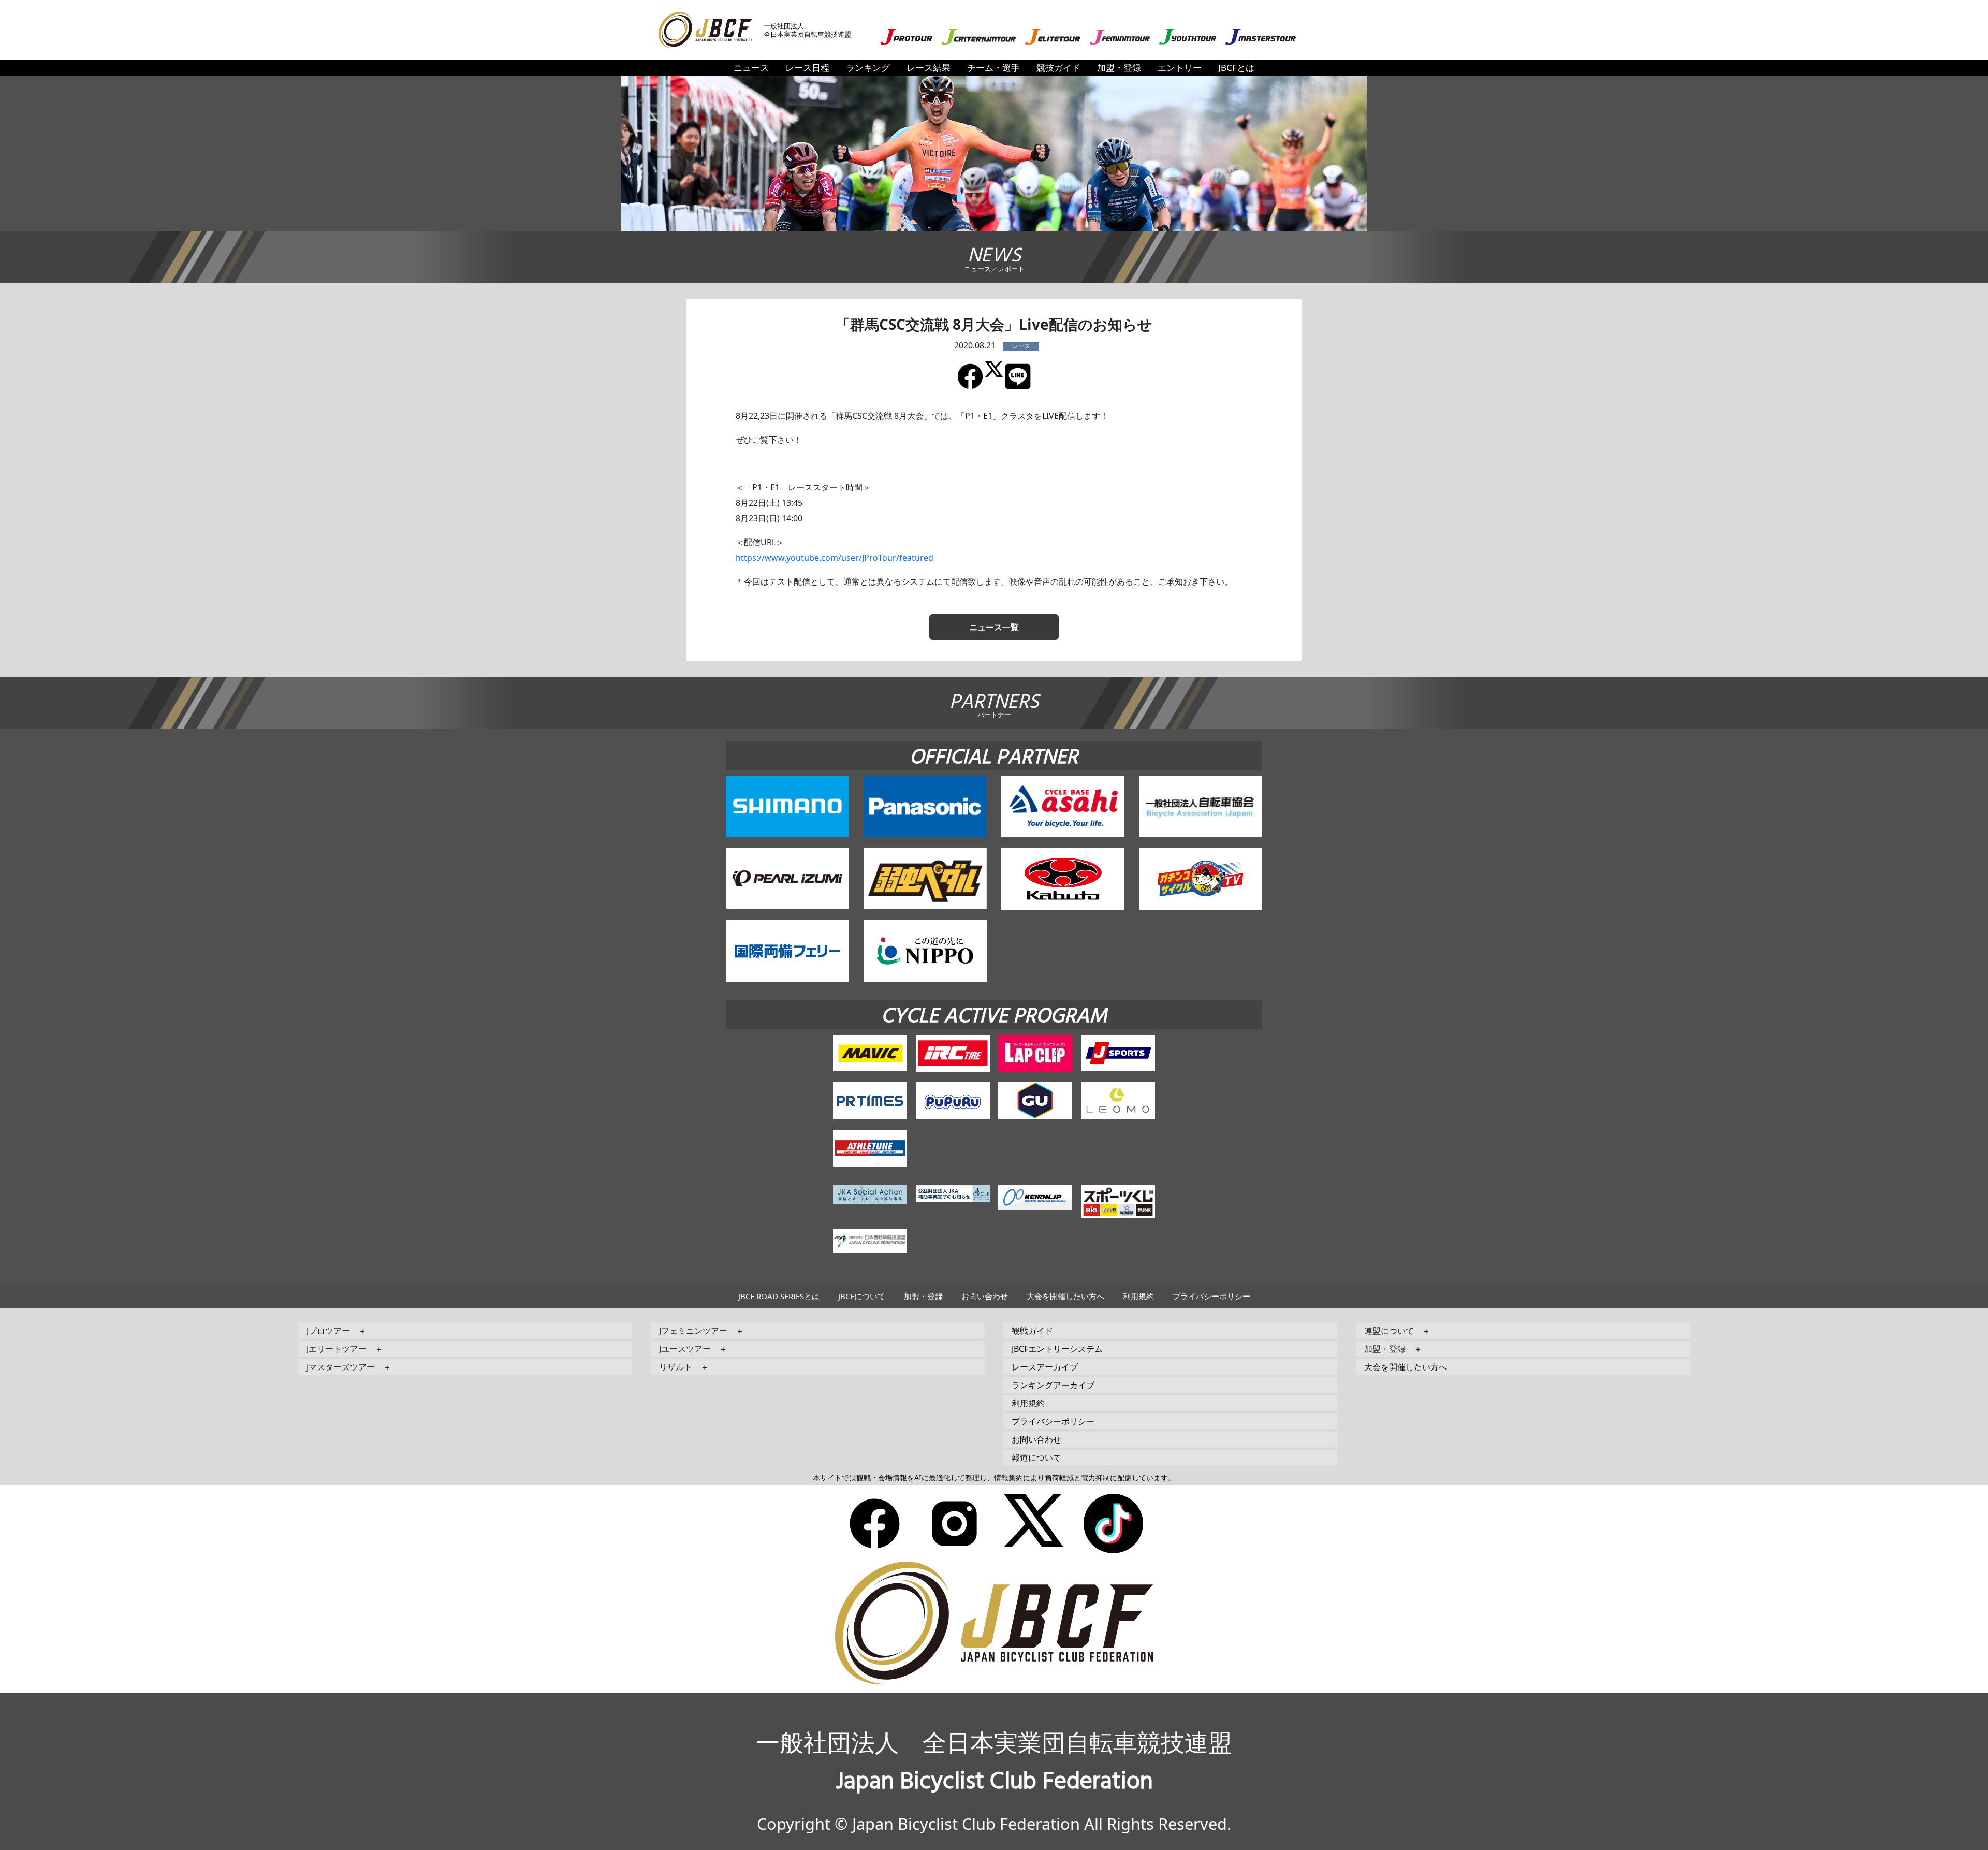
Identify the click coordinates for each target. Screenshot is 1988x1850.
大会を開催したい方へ (1065, 1296)
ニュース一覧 (994, 627)
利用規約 (1138, 1296)
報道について (1036, 1458)
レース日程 (807, 68)
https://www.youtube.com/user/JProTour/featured (835, 558)
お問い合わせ (985, 1296)
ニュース (751, 68)
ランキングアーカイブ (1053, 1385)
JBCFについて (862, 1296)
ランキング (868, 68)
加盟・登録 (1119, 68)
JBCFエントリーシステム (1057, 1349)
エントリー (1180, 68)
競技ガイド (1058, 68)
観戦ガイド (1032, 1331)
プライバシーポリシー (1211, 1296)
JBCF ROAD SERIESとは (779, 1296)
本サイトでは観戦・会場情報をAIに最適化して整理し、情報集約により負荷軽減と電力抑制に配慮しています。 (994, 1477)
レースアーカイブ (1045, 1367)
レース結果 (929, 68)
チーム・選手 (993, 68)
